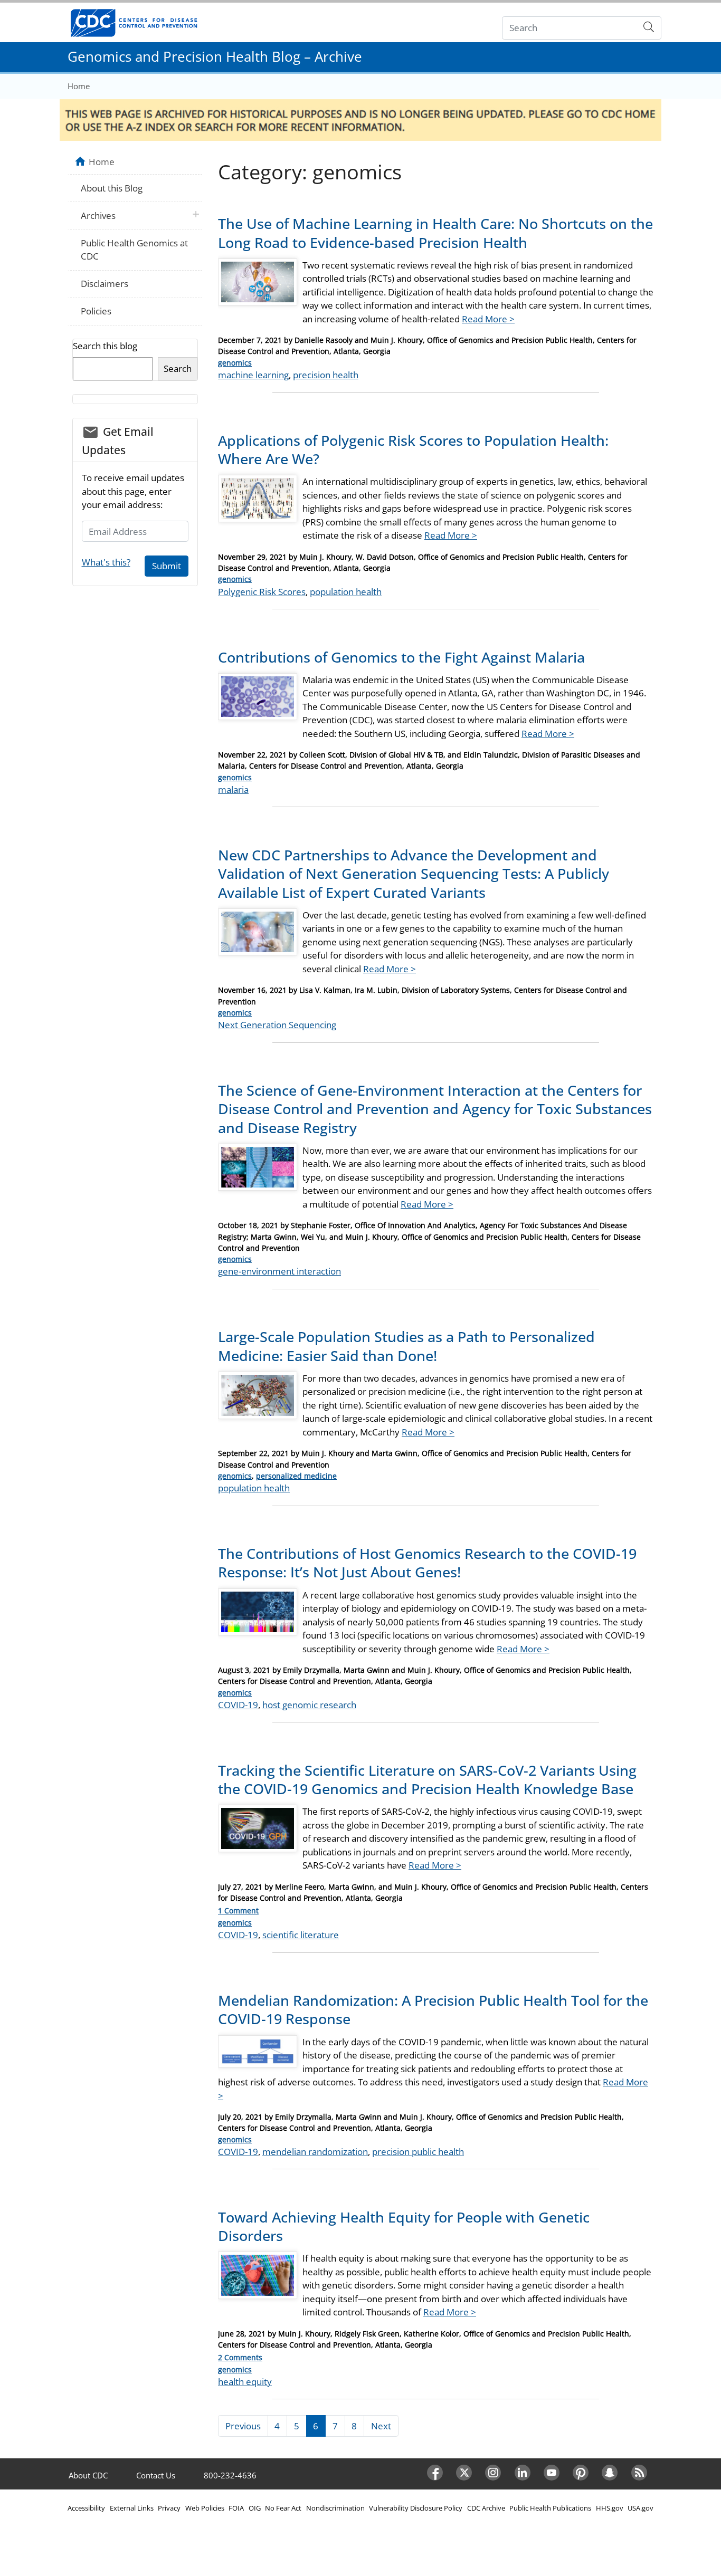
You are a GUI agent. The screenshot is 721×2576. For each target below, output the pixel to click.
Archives (98, 216)
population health (346, 592)
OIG (255, 2508)
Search (178, 368)
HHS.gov (610, 2508)
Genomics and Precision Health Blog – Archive (215, 56)
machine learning (253, 375)
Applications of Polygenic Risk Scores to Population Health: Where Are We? (413, 449)
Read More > (488, 319)
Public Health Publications (550, 2508)
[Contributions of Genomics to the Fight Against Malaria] (258, 701)
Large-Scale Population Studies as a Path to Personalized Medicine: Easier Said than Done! (406, 1346)
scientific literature (301, 1935)
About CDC (88, 2475)
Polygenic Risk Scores (262, 592)
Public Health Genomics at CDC (134, 250)
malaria (233, 789)
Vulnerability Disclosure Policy (416, 2508)
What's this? (106, 562)
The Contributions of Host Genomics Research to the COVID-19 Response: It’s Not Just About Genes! (427, 1563)
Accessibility (86, 2508)
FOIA (236, 2508)
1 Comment (238, 1911)
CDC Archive (486, 2508)
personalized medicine (296, 1476)
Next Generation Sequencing (277, 1025)
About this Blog (112, 188)
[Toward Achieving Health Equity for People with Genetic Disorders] (258, 2279)
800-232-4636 (230, 2475)
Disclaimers (105, 284)
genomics (235, 363)
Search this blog (105, 346)
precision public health (418, 2152)
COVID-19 (238, 1705)
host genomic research (309, 1705)
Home (79, 86)
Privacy (169, 2508)
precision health (326, 375)
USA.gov (641, 2508)
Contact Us (156, 2475)
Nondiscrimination (335, 2508)
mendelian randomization (315, 2152)
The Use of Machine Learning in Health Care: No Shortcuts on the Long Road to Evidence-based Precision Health (435, 233)
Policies (96, 311)
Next (381, 2426)
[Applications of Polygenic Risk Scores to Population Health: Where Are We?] (258, 502)
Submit (167, 566)
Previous (243, 2426)
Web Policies (205, 2508)
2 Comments (240, 2357)
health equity (245, 2382)
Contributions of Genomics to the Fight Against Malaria (401, 657)
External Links (132, 2508)
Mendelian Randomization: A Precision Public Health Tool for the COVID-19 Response (433, 2009)
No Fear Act (283, 2508)
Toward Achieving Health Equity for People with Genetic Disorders (404, 2226)
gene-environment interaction (279, 1271)
